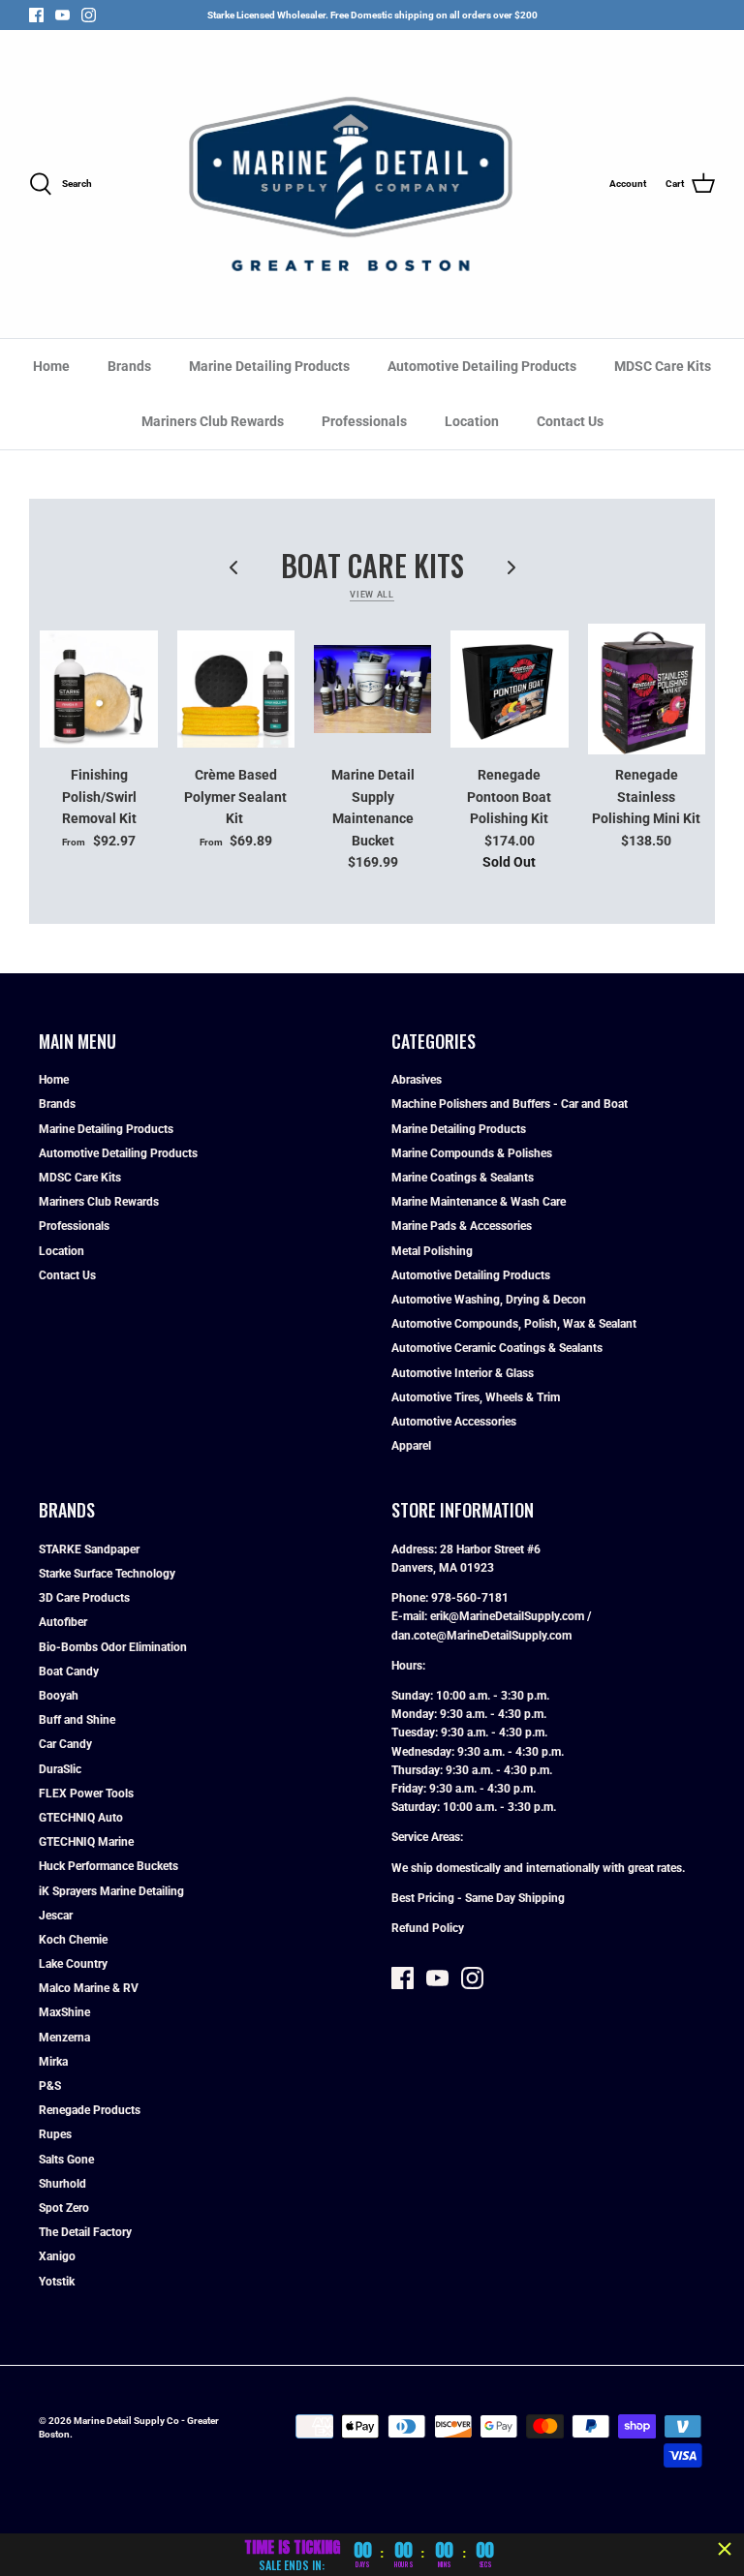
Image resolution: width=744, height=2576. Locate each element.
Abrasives (417, 1080)
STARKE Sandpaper (89, 1549)
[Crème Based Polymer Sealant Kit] (236, 690)
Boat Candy (69, 1671)
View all (372, 595)
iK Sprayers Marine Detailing (111, 1891)
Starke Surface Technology (107, 1574)
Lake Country (73, 1964)
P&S (50, 2086)
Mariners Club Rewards (213, 421)
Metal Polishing (432, 1251)
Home (51, 366)
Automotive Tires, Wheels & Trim (476, 1397)
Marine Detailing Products (269, 366)
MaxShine (64, 2012)
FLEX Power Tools (86, 1794)
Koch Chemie (73, 1940)
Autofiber (63, 1622)
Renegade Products (90, 2110)
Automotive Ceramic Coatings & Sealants (497, 1348)
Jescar (56, 1916)
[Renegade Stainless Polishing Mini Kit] (647, 690)
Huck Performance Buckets (108, 1866)
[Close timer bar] (725, 2549)
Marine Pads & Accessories (462, 1226)
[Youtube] (62, 15)
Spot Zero (64, 2208)
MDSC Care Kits (663, 366)
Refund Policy (428, 1928)
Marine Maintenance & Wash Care (479, 1202)
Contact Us (570, 421)
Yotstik (57, 2282)
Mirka (53, 2062)
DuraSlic (60, 1769)
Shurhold (62, 2184)
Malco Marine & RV (89, 1988)
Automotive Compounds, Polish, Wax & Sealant (514, 1324)
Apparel (411, 1446)
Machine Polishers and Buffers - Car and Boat (510, 1104)
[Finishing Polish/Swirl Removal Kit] (98, 690)
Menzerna (64, 2038)
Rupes (55, 2134)
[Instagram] (89, 15)
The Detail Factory (85, 2232)
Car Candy (65, 1744)
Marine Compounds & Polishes (472, 1153)
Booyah (59, 1696)
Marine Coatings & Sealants (463, 1178)
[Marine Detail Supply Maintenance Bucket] (372, 690)
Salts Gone (66, 2160)
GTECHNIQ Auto (81, 1818)
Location (472, 421)
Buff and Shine (77, 1720)
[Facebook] (36, 15)
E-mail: (411, 1616)
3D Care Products (84, 1598)
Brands (129, 366)
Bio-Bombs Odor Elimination (113, 1647)
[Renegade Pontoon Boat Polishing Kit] (509, 690)
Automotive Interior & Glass (463, 1373)
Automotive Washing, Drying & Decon (489, 1300)
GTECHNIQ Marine (86, 1842)
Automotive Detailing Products (482, 366)
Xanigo (57, 2256)
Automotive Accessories (454, 1422)
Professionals (364, 421)
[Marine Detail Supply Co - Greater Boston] (351, 184)
